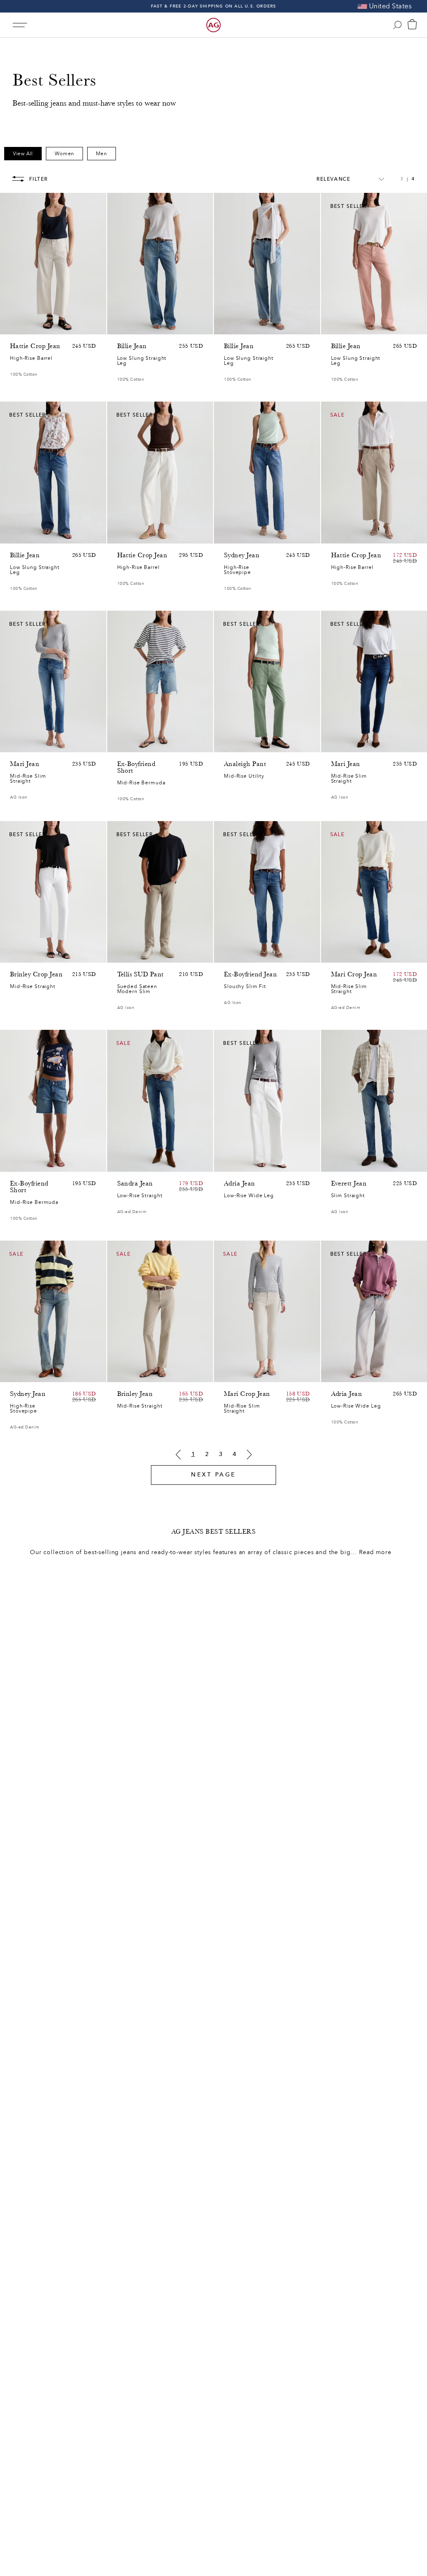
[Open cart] (412, 25)
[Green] (48, 326)
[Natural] (336, 326)
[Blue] (122, 326)
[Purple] (37, 326)
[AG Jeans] (213, 25)
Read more (375, 1552)
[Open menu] (20, 25)
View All (23, 154)
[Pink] (26, 326)
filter (39, 179)
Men (102, 154)
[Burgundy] (347, 326)
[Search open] (397, 25)
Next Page (213, 1475)
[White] (369, 326)
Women (64, 154)
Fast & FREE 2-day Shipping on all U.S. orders (214, 6)
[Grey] (133, 952)
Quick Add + (79, 326)
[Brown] (15, 326)
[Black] (133, 1374)
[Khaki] (240, 744)
